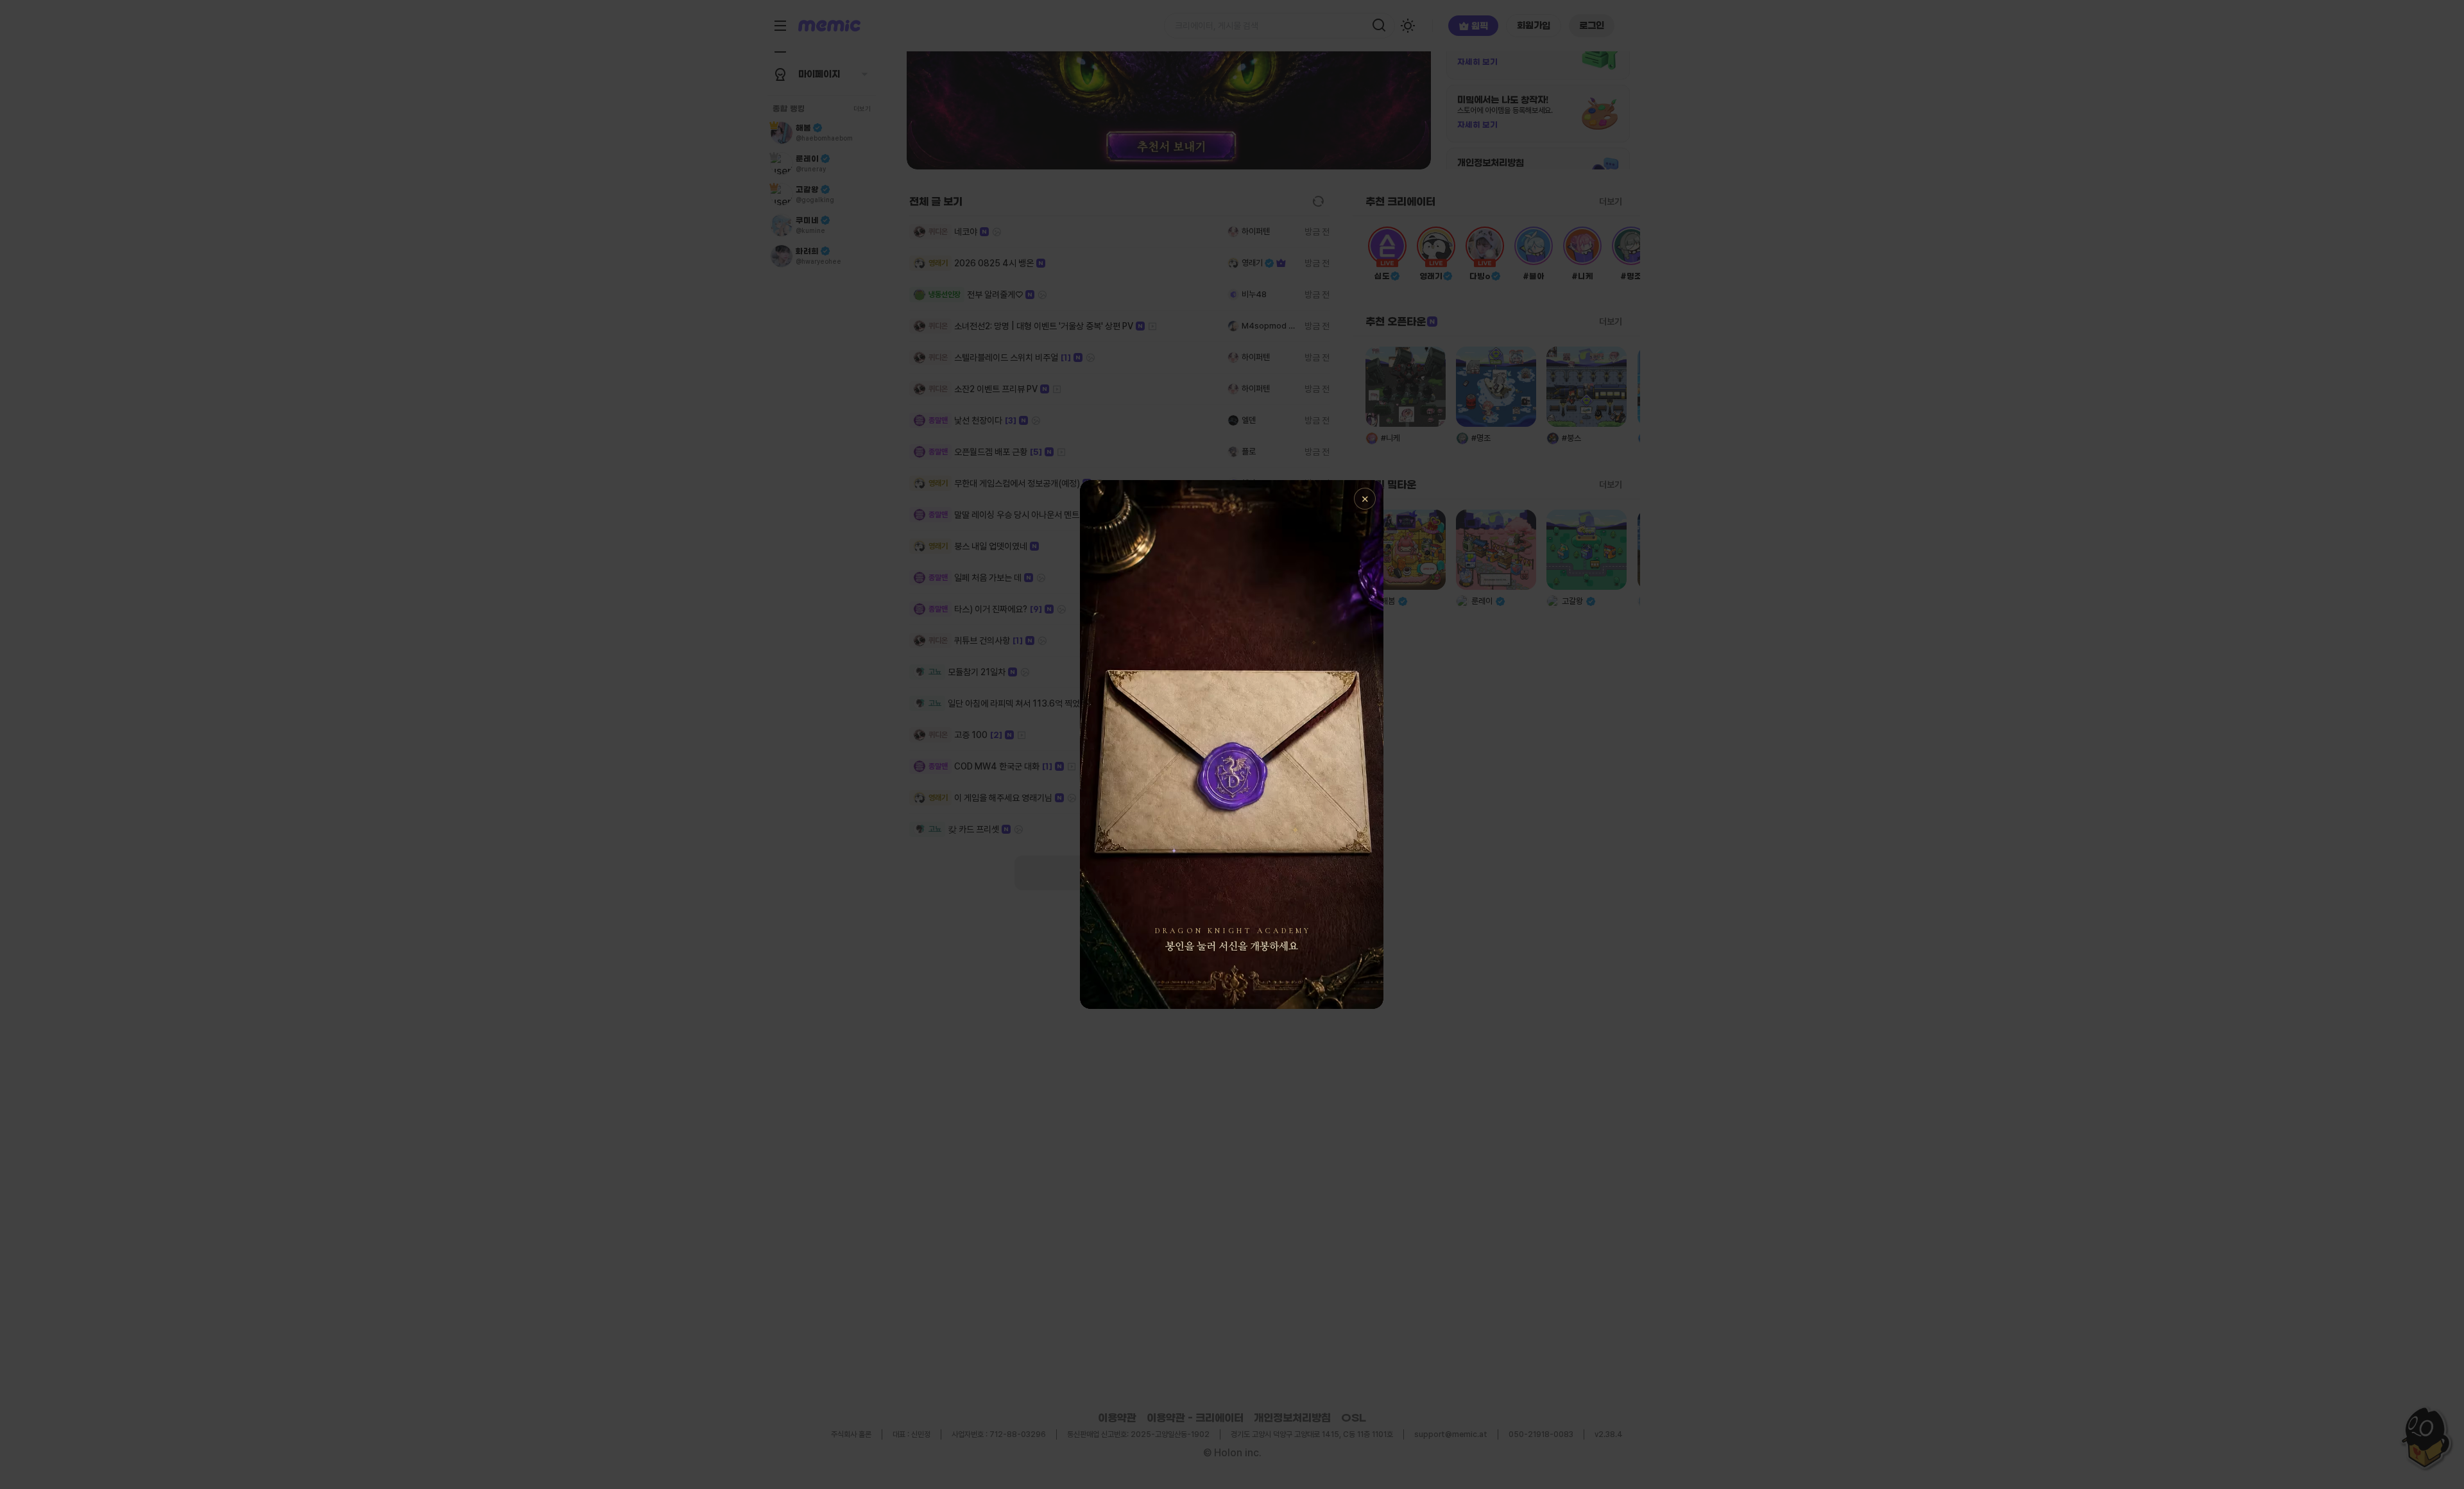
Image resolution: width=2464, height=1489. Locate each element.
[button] (1232, 744)
